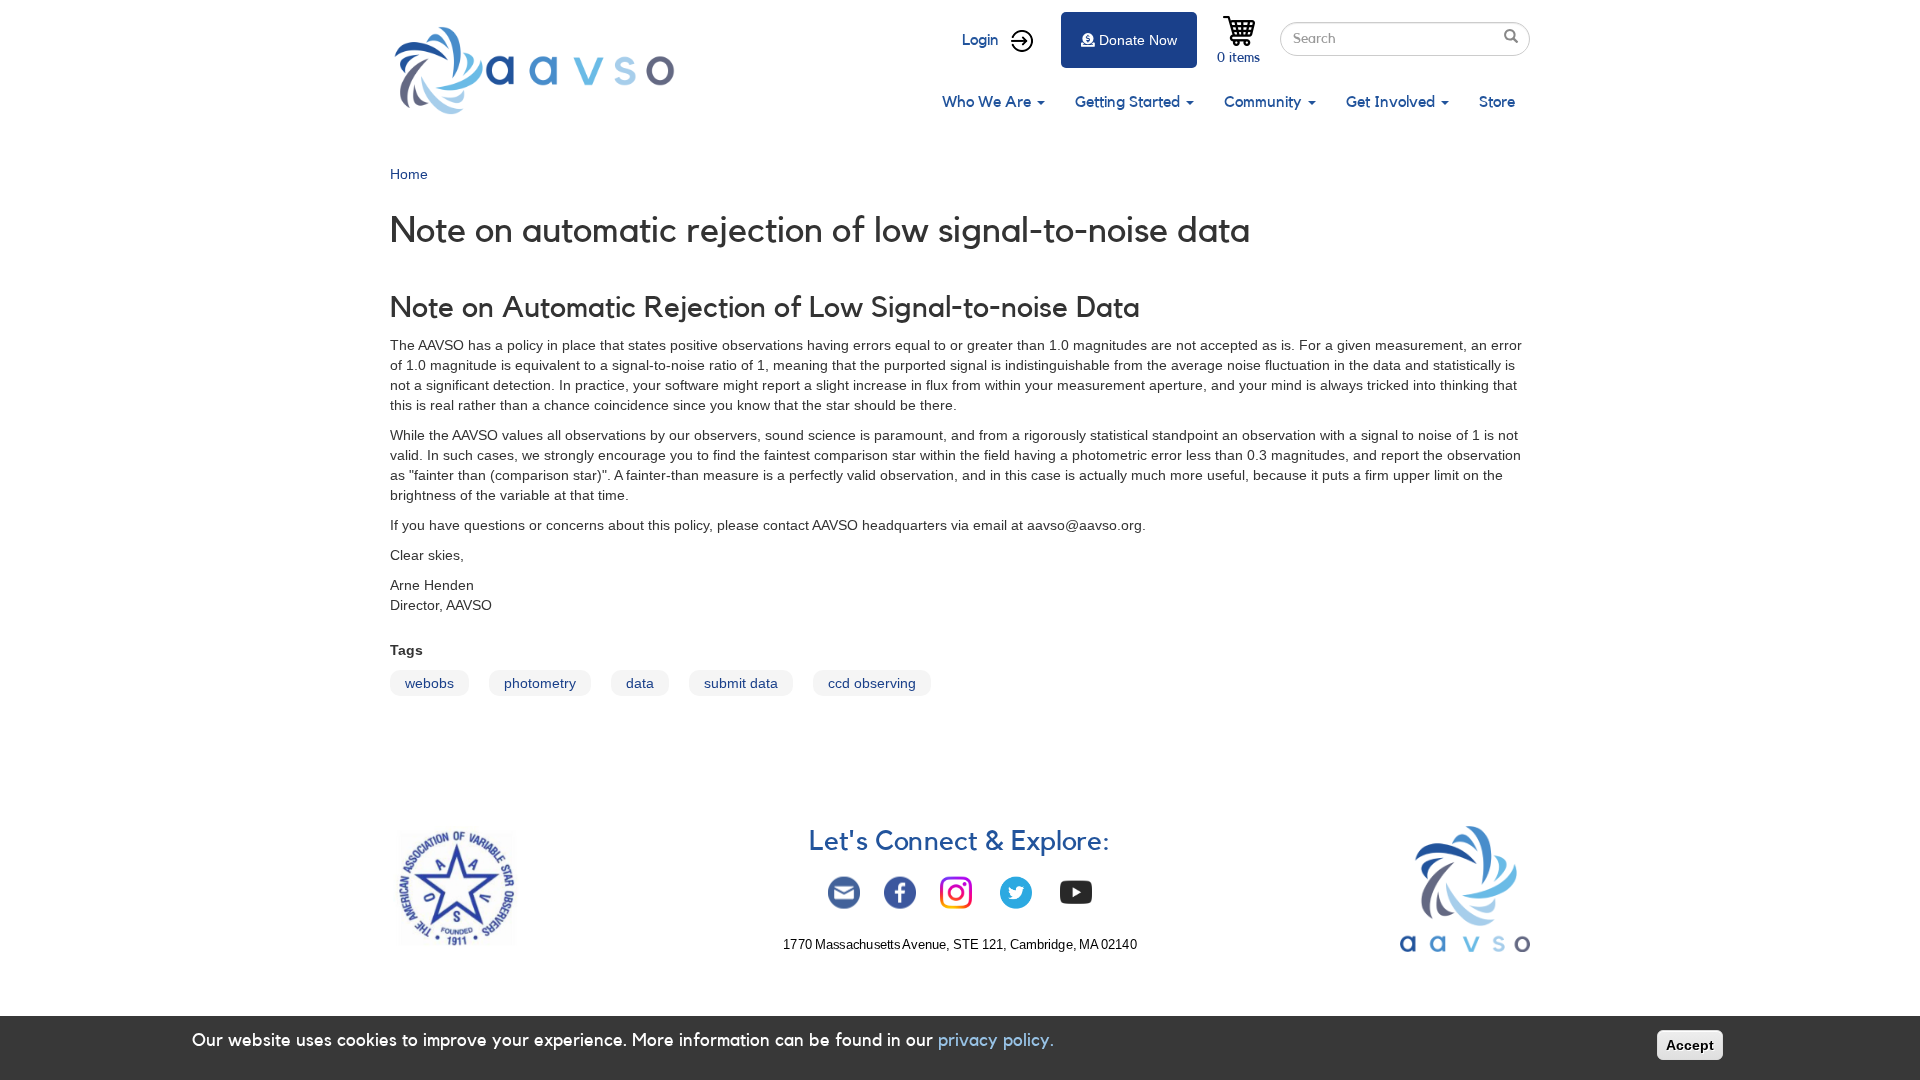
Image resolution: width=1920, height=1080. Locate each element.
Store (1497, 102)
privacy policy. (996, 1040)
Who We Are (988, 102)
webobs (429, 683)
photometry (540, 683)
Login (980, 40)
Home (409, 174)
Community (1265, 102)
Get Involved (1392, 102)
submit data (741, 683)
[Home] (540, 70)
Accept (1690, 1045)
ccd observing (872, 683)
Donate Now (1138, 40)
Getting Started (1129, 102)
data (640, 683)
